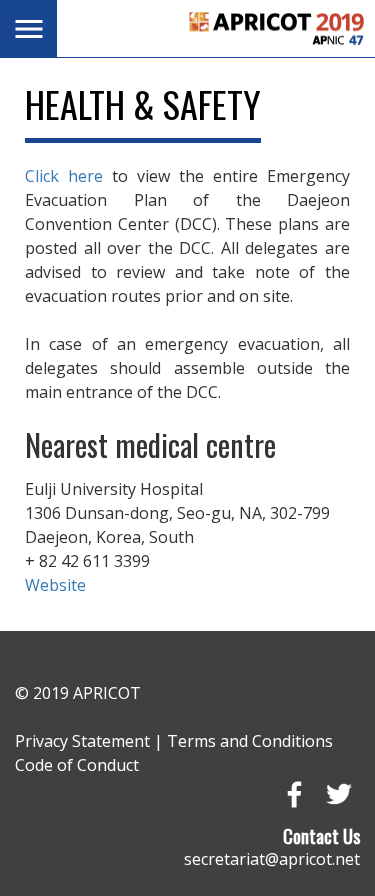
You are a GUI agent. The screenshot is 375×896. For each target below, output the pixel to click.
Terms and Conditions (250, 741)
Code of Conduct (77, 765)
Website (55, 585)
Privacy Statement (82, 741)
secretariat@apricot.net (272, 859)
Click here (64, 176)
